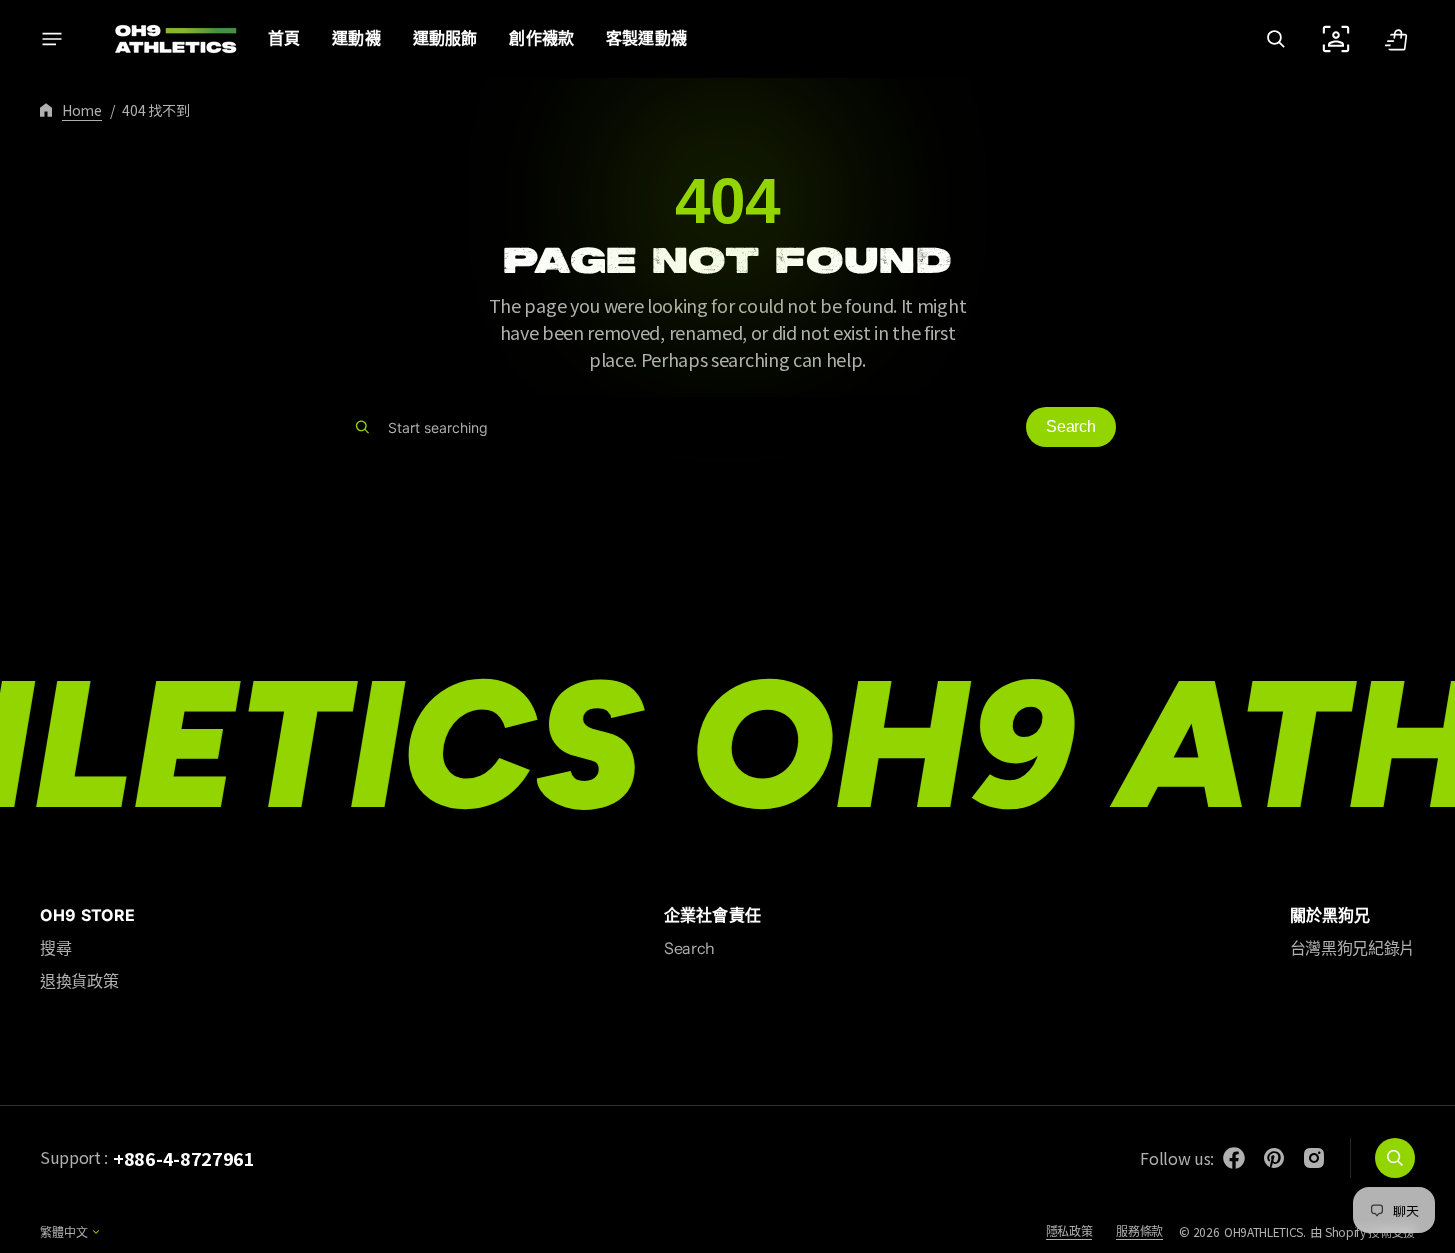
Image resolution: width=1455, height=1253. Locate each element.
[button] (1276, 39)
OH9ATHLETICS (1263, 1231)
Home (82, 110)
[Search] (362, 427)
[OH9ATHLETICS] (163, 39)
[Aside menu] (52, 39)
